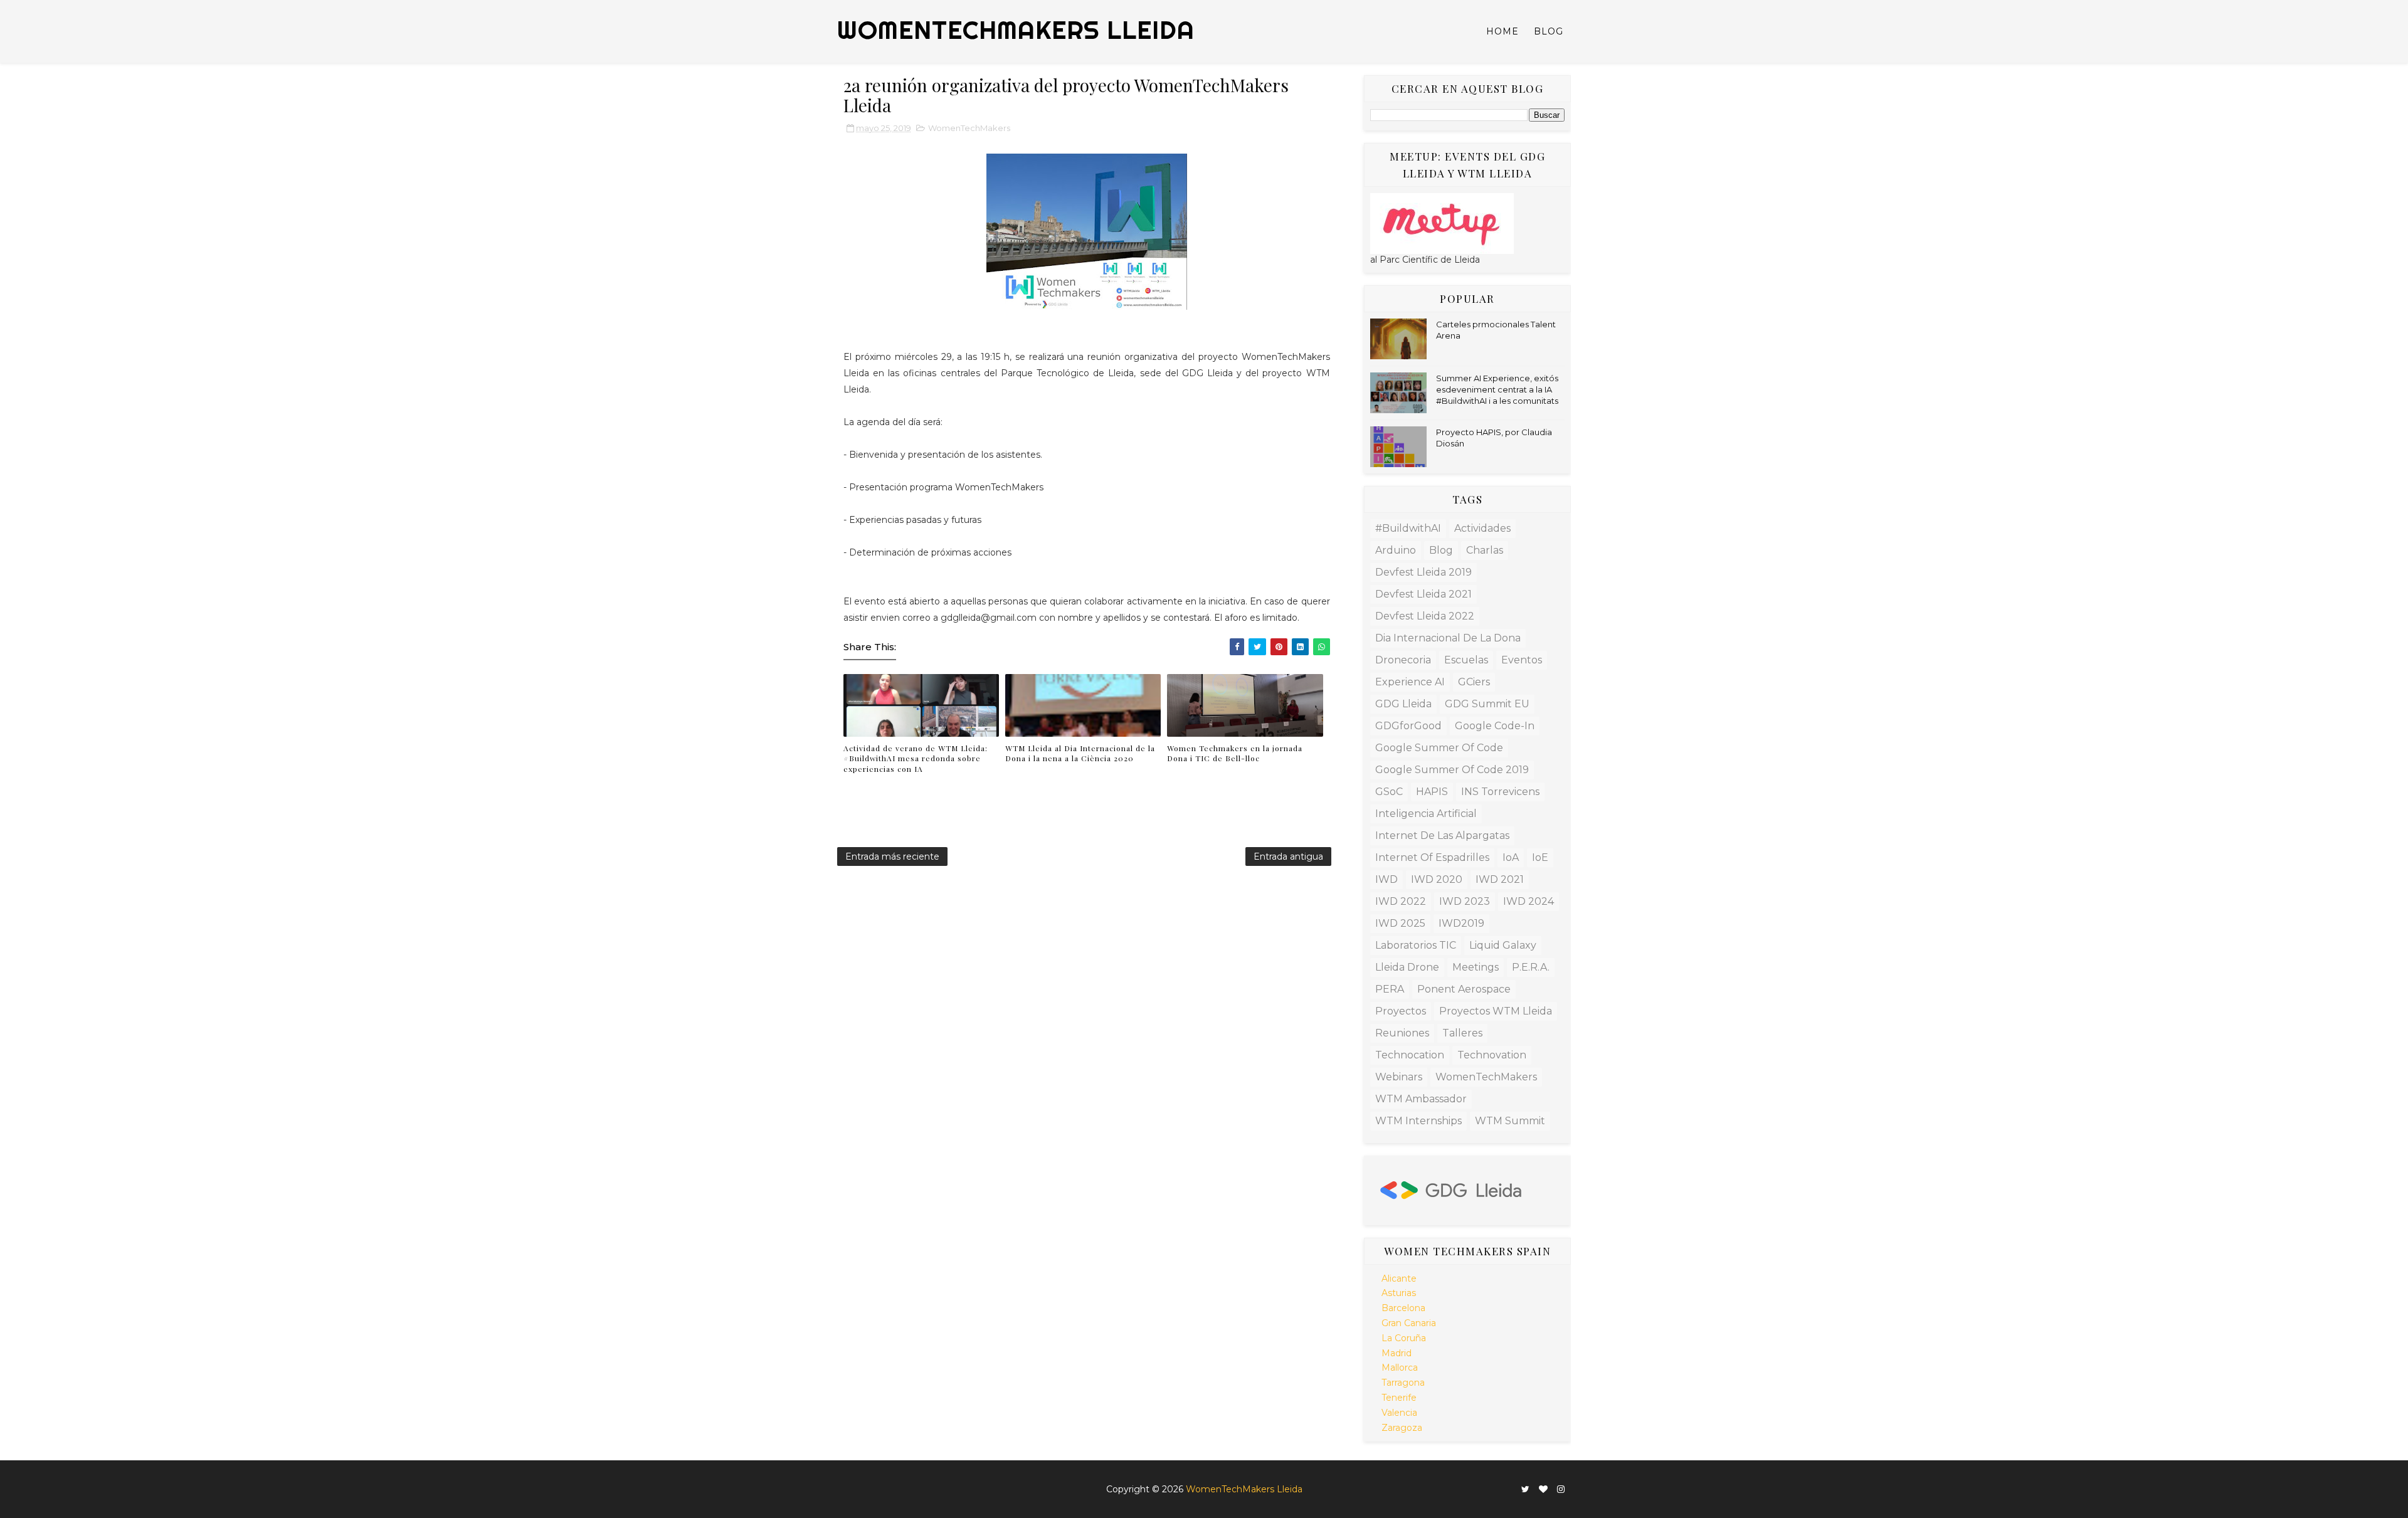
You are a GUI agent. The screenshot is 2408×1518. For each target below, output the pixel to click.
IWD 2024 (1529, 901)
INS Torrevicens (1500, 792)
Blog (1549, 31)
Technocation (1410, 1055)
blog (1441, 550)
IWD (1386, 879)
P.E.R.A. (1531, 967)
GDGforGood (1408, 726)
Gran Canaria (1409, 1323)
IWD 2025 (1400, 923)
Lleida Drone (1407, 967)
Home (1502, 31)
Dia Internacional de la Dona (1448, 638)
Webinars (1399, 1077)
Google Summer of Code (1439, 748)
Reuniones (1402, 1033)
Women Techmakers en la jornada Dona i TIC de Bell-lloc (1235, 753)
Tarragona (1403, 1383)
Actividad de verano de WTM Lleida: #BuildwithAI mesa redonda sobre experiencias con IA (916, 759)
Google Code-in (1495, 726)
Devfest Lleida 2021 (1423, 594)
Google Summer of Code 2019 (1452, 770)
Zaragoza (1402, 1428)
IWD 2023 (1465, 901)
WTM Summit (1510, 1121)
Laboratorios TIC (1416, 945)
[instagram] (1561, 1489)
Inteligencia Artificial (1426, 814)
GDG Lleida (1403, 704)
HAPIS (1432, 792)
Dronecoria (1403, 660)
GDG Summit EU (1487, 704)
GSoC (1389, 792)
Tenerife (1399, 1398)
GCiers (1474, 682)
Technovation (1492, 1055)
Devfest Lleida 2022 (1425, 616)
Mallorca (1400, 1368)
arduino (1396, 550)
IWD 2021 (1500, 879)
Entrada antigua (1288, 857)
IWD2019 (1461, 923)
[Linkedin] (1512, 1484)
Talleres (1462, 1033)
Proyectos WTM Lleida (1496, 1011)
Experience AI (1410, 682)
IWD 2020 (1437, 879)
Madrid (1397, 1353)
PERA (1390, 989)
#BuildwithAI (1408, 528)
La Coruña (1404, 1338)
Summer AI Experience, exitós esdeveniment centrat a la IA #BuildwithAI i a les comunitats (1497, 389)
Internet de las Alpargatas (1442, 835)
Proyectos (1401, 1011)
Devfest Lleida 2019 (1423, 572)
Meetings (1476, 967)
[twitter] (1525, 1489)
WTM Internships (1418, 1121)
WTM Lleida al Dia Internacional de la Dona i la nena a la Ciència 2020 (1080, 753)
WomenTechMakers (969, 128)
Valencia (1399, 1413)
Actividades (1482, 528)
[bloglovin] (1543, 1489)
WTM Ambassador (1421, 1099)
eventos (1522, 660)
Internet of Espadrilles (1432, 857)
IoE (1540, 857)
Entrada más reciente (892, 857)
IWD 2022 (1401, 901)
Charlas (1485, 550)
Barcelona (1403, 1308)
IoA (1511, 857)
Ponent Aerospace (1464, 989)
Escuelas (1466, 660)
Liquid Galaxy (1503, 945)
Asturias (1399, 1293)
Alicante (1399, 1278)
